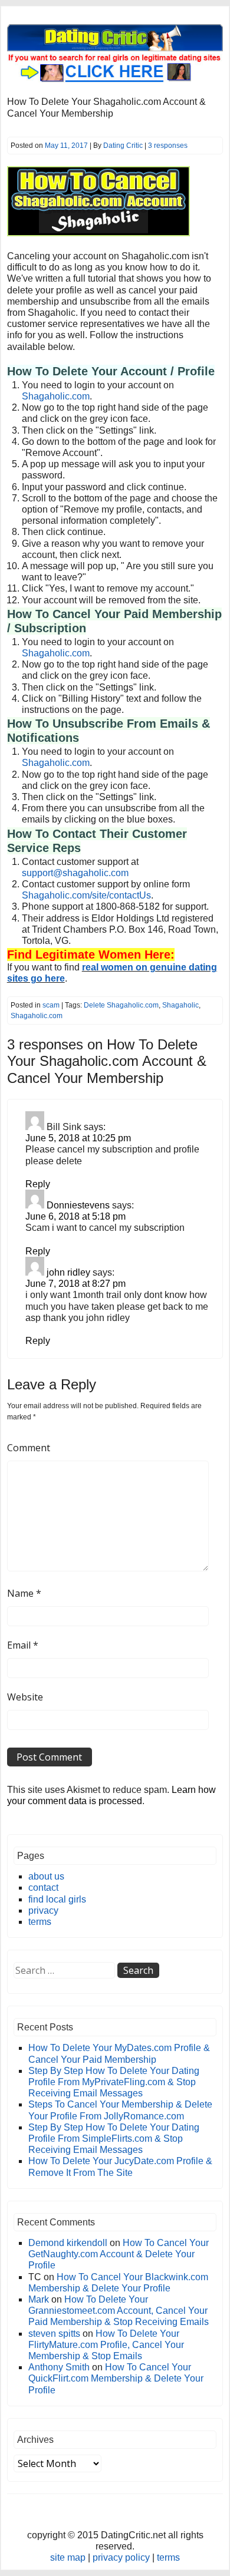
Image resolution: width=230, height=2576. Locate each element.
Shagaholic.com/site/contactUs (86, 895)
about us (46, 1876)
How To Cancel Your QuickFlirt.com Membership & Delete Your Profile (116, 2378)
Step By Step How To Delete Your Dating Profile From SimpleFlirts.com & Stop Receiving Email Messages (114, 2139)
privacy (43, 1910)
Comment (29, 1448)
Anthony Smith (59, 2367)
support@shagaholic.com (75, 873)
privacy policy (121, 2557)
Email (23, 1645)
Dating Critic (123, 146)
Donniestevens (78, 1205)
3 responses (168, 146)
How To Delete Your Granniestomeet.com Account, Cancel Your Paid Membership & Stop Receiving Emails (119, 2311)
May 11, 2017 (66, 146)
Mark (39, 2299)
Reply (38, 1184)
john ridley (68, 1272)
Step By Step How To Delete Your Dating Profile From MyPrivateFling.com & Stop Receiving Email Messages (114, 2082)
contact (43, 1888)
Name (24, 1593)
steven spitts (54, 2334)
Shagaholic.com (56, 396)
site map (68, 2557)
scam (51, 1005)
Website (25, 1697)
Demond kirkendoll (68, 2243)
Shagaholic (180, 1005)
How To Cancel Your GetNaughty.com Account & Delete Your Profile (119, 2254)
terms (40, 1922)
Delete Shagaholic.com (121, 1005)
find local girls (57, 1899)
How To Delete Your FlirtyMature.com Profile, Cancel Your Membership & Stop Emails (106, 2345)
